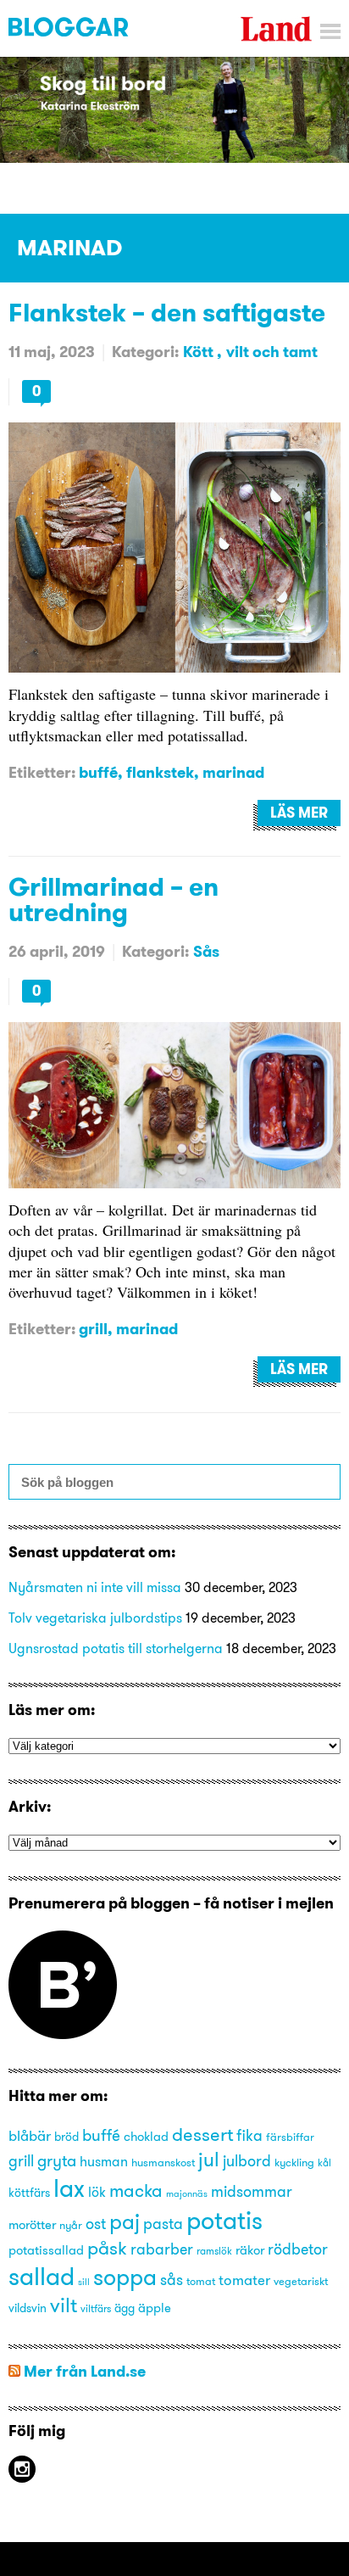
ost (96, 2224)
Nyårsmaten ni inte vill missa (95, 1587)
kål (324, 2162)
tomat (201, 2281)
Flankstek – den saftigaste (167, 312)
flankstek (160, 772)
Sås (206, 951)
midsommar (252, 2192)
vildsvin (28, 2308)
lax (69, 2188)
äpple (155, 2308)
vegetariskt (301, 2281)
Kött (200, 352)
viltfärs (96, 2308)
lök (97, 2192)
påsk (107, 2248)
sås (172, 2280)
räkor (250, 2250)
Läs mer (299, 813)
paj (125, 2221)
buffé (98, 772)
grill (93, 1329)
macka (136, 2190)
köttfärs (29, 2193)
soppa (125, 2277)
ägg (125, 2308)
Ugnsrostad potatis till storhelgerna (116, 1648)
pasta (163, 2224)
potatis (224, 2220)
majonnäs (187, 2194)
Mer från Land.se (85, 2371)
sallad (42, 2276)
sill (84, 2282)
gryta (57, 2160)
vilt (64, 2305)
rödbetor (298, 2249)
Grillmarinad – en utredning (114, 899)
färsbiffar (290, 2137)
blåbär (30, 2135)
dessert (202, 2134)
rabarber (162, 2249)
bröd (66, 2137)
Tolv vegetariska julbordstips (95, 1618)
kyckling (294, 2162)
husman (104, 2161)
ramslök (214, 2251)
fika (249, 2136)
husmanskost (163, 2162)
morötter (32, 2225)
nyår (71, 2225)
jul (209, 2159)
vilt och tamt (272, 352)
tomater (244, 2280)
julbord (247, 2161)
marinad (233, 772)
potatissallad (46, 2250)
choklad (146, 2137)
